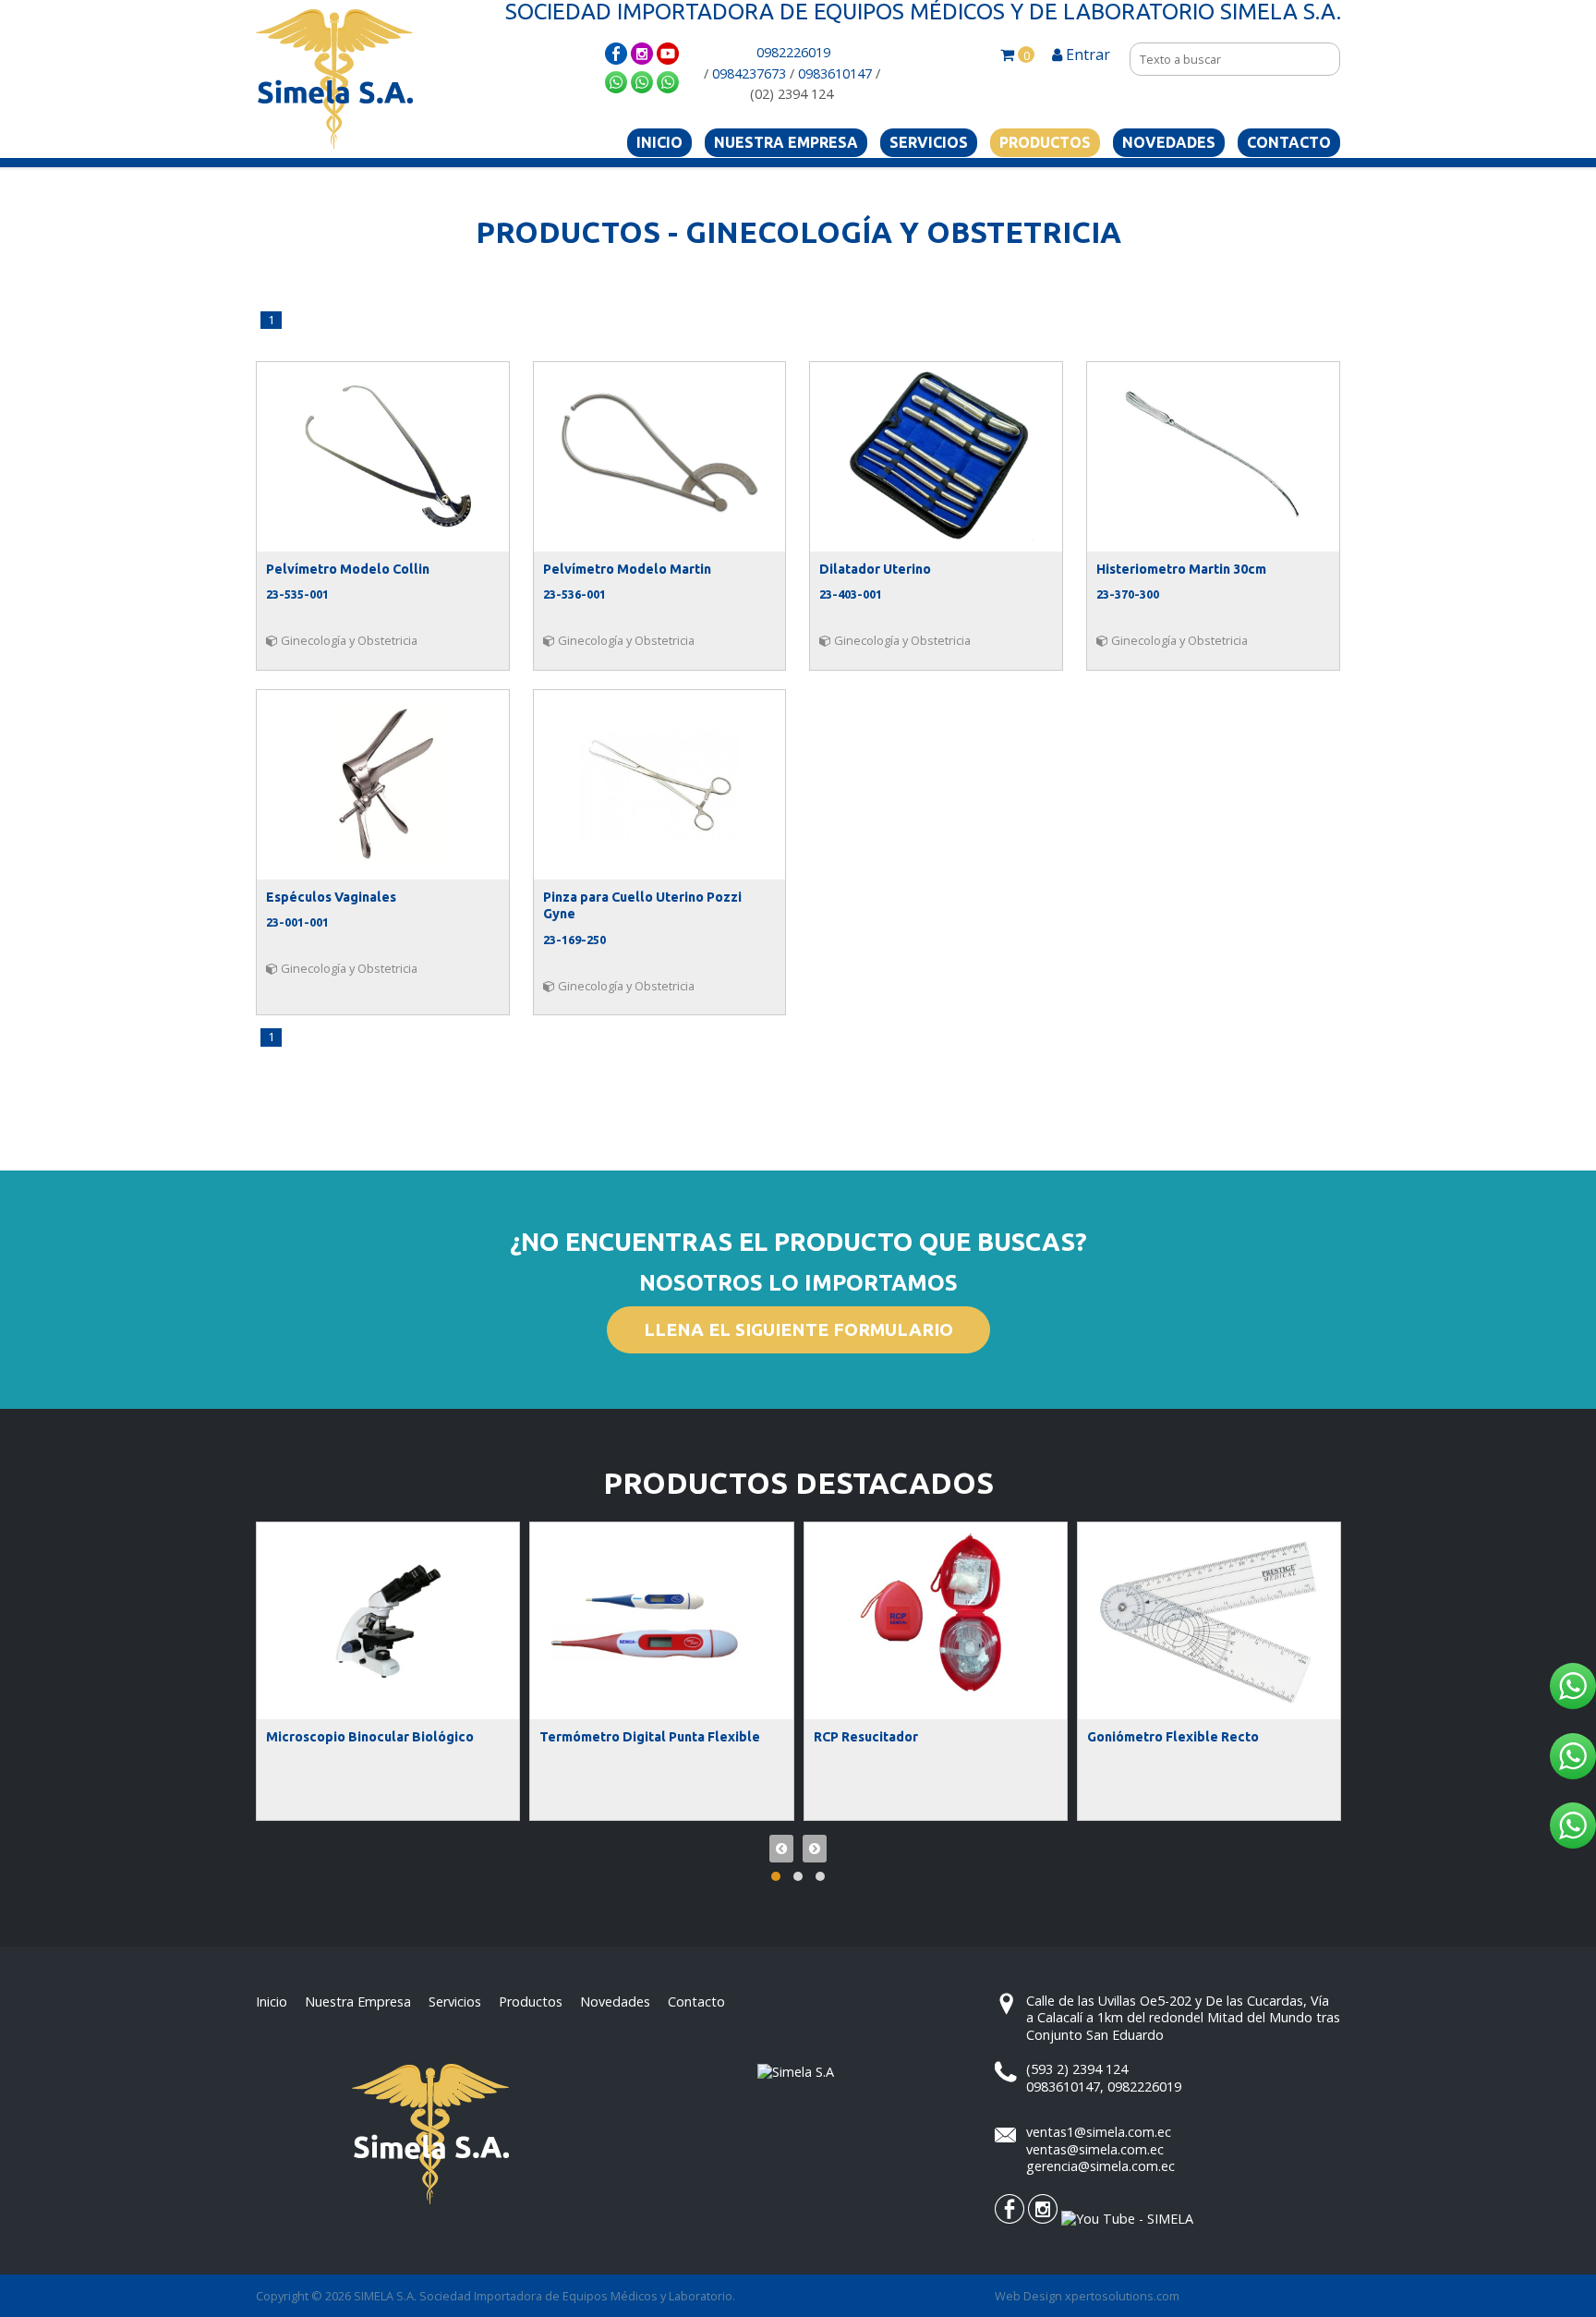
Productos (1045, 142)
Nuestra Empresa (786, 142)
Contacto (1289, 142)
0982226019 (793, 52)
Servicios (929, 142)
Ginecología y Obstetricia (348, 640)
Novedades (1169, 142)
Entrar (1086, 55)
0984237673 (749, 73)
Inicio (659, 142)
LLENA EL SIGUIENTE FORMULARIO (798, 1329)
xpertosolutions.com (1122, 2296)
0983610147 (835, 73)
